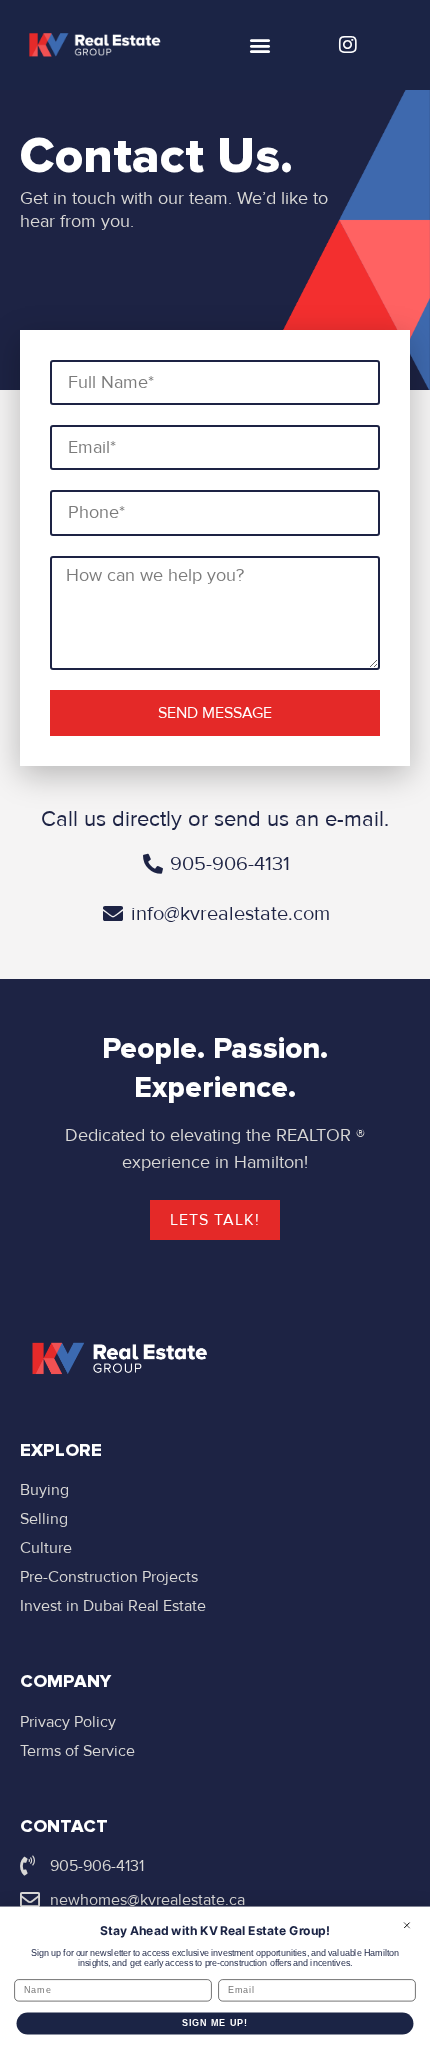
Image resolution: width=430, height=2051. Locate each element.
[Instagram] (348, 45)
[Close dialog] (406, 1925)
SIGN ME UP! (215, 2022)
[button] (259, 45)
